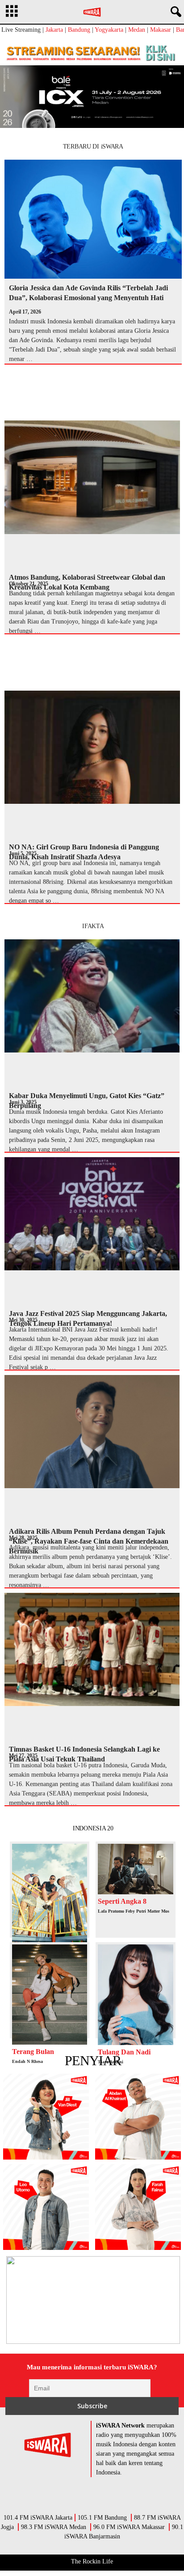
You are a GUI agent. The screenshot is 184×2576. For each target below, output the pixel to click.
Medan (137, 30)
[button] (174, 12)
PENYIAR (93, 2060)
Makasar (161, 30)
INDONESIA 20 (93, 1828)
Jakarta (54, 30)
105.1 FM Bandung (102, 2518)
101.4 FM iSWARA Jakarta (38, 2518)
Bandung (79, 30)
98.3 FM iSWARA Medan (54, 2527)
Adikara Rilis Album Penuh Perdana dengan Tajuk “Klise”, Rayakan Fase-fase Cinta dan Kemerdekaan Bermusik (89, 1541)
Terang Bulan (33, 2052)
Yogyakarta (109, 30)
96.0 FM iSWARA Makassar (129, 2527)
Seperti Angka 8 (122, 1901)
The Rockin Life (92, 2561)
